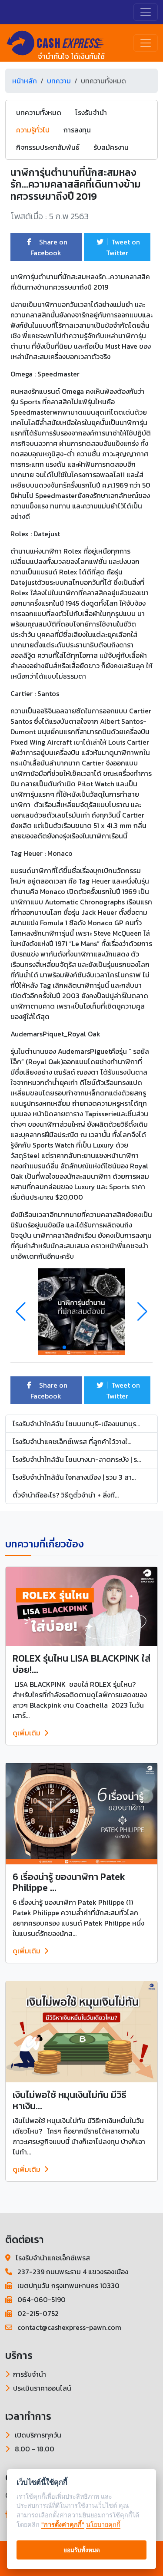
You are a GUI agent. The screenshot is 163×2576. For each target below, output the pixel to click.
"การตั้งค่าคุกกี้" (63, 2525)
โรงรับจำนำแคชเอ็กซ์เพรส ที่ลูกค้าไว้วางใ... (72, 1441)
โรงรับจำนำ (91, 112)
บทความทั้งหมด (39, 112)
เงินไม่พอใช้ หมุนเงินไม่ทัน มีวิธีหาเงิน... (70, 2100)
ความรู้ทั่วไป (33, 130)
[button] (142, 1312)
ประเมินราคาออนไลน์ (42, 2388)
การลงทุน (77, 130)
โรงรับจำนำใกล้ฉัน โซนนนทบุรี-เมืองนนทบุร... (76, 1424)
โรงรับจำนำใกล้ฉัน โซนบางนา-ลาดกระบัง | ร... (77, 1459)
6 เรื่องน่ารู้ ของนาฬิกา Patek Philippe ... (69, 1882)
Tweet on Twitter (123, 247)
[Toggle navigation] (146, 12)
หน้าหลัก (25, 81)
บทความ (59, 81)
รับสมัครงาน (111, 147)
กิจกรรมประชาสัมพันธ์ (48, 147)
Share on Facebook (49, 247)
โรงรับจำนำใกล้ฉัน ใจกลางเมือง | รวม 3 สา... (74, 1477)
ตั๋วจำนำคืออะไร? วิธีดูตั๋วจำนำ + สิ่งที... (66, 1495)
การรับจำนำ (30, 2374)
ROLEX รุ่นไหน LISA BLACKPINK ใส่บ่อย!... (81, 1664)
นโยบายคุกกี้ (103, 2525)
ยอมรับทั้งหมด (82, 2550)
